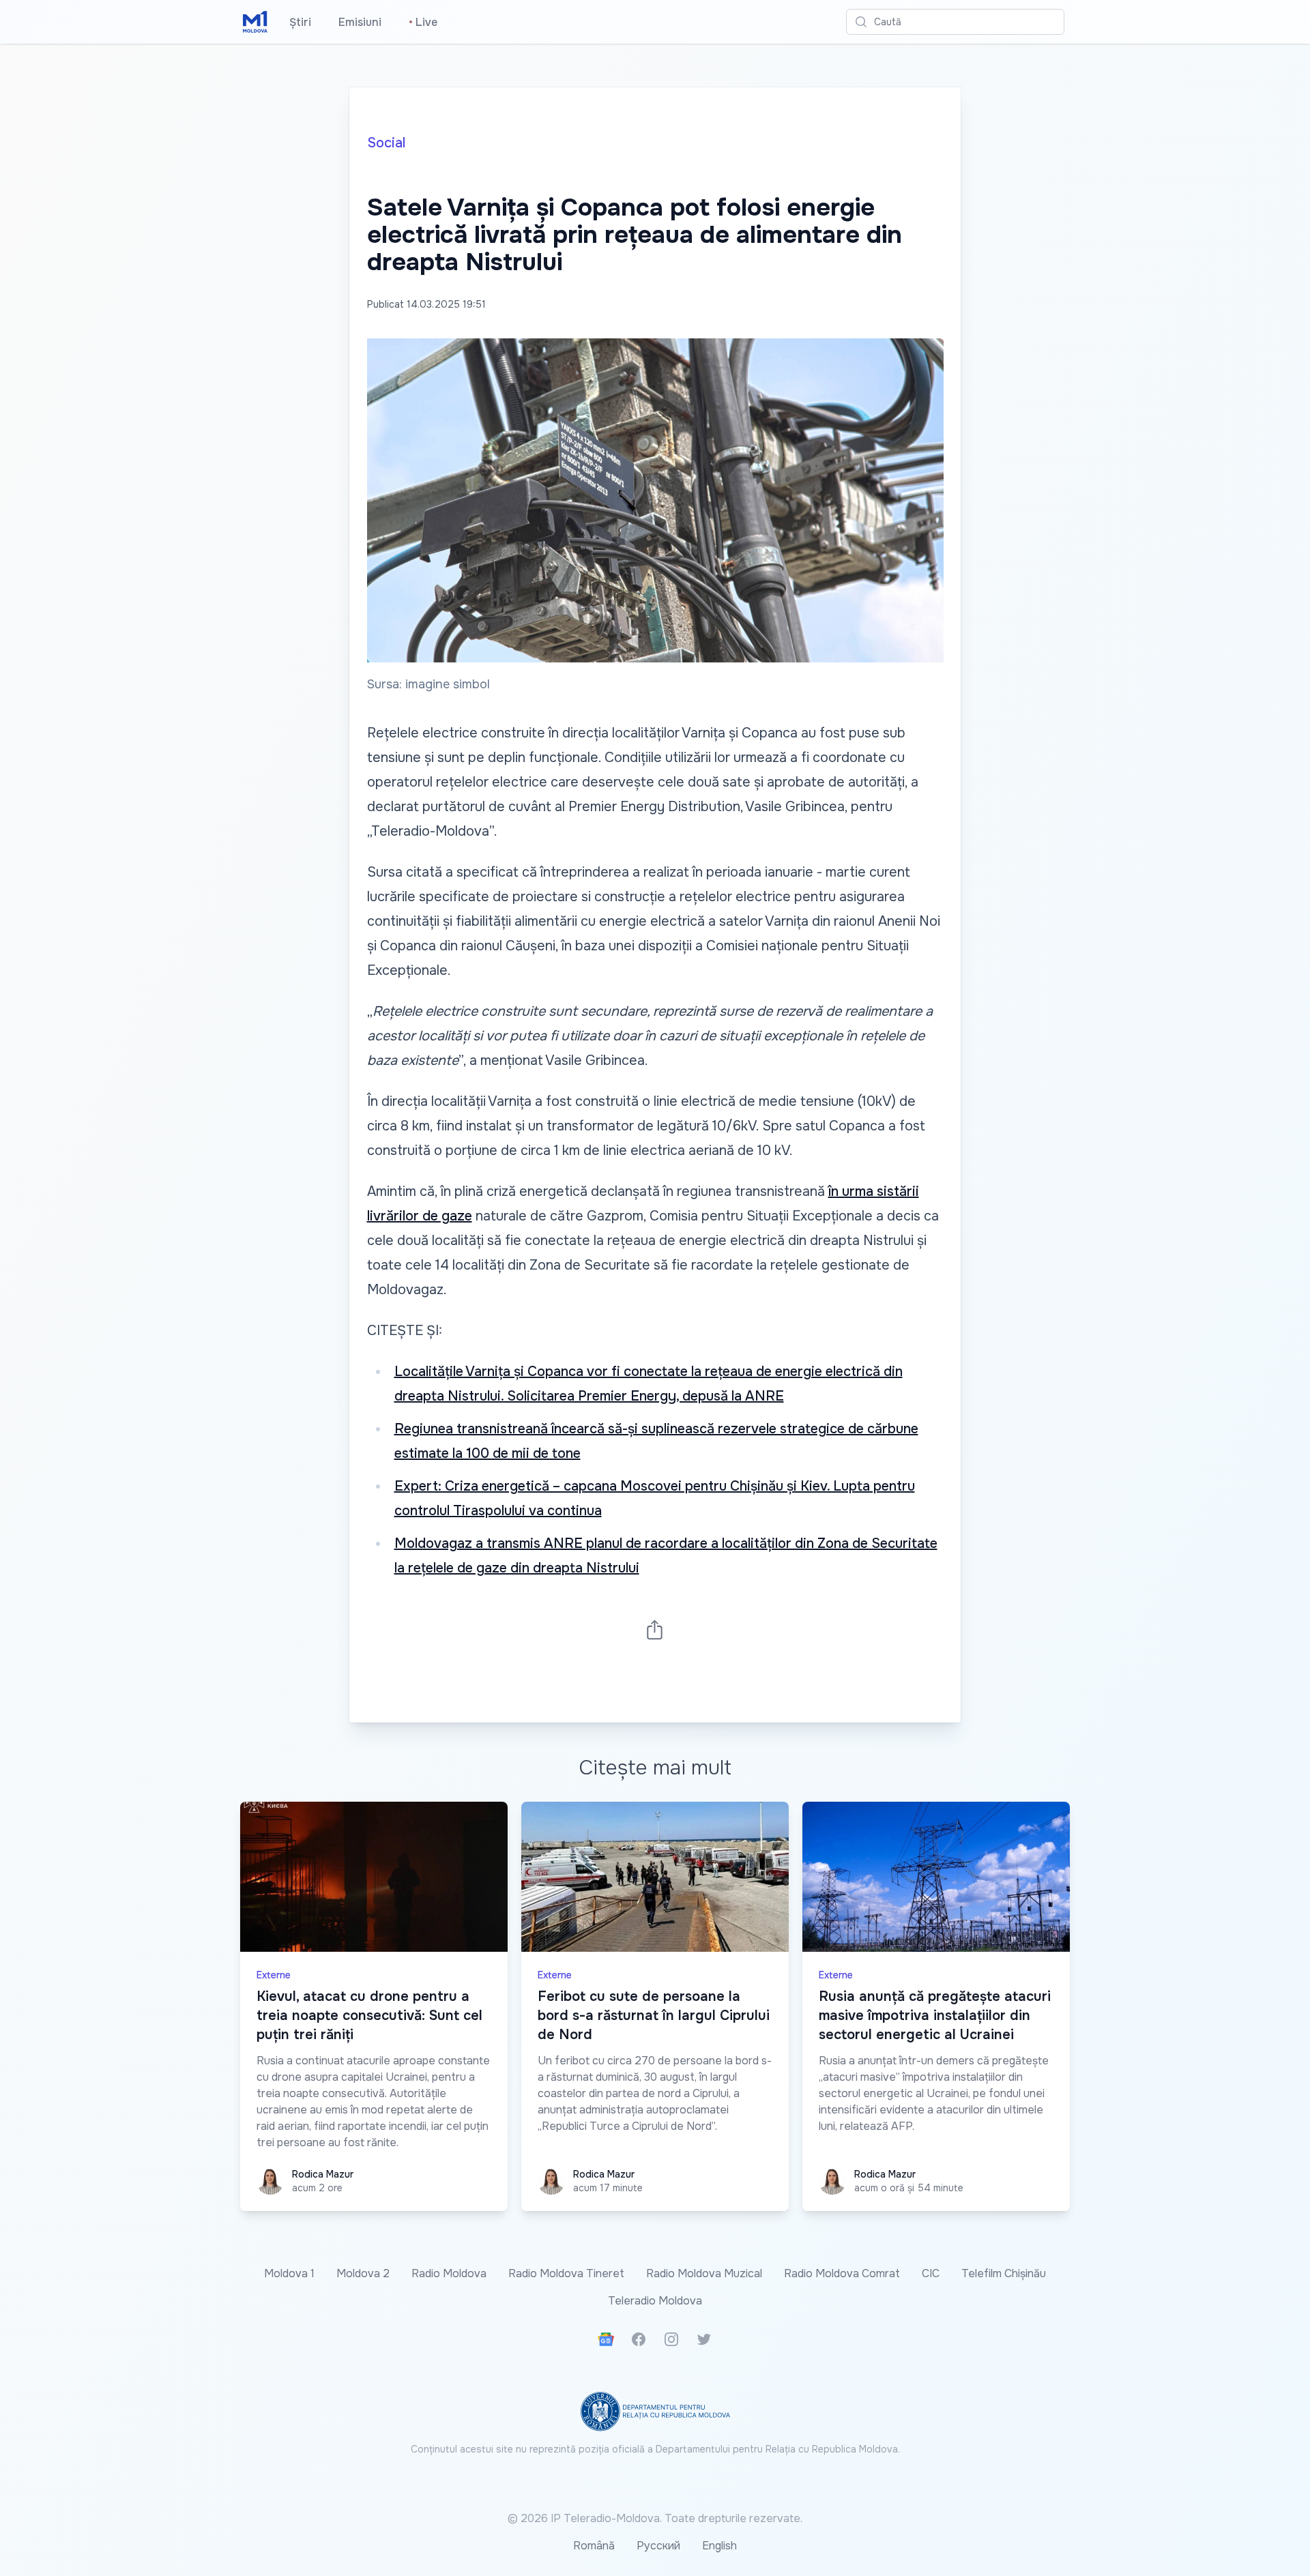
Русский (658, 2546)
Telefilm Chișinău (1004, 2273)
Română (594, 2546)
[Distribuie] (655, 1629)
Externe (274, 1975)
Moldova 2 (363, 2273)
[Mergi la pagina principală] (255, 22)
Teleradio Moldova (655, 2301)
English (719, 2546)
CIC (931, 2273)
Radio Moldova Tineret (566, 2273)
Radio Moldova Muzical (704, 2273)
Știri (300, 22)
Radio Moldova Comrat (842, 2273)
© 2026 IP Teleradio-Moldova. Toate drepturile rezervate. (655, 2518)
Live (423, 22)
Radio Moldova (449, 2273)
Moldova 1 (289, 2273)
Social (386, 143)
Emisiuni (360, 22)
